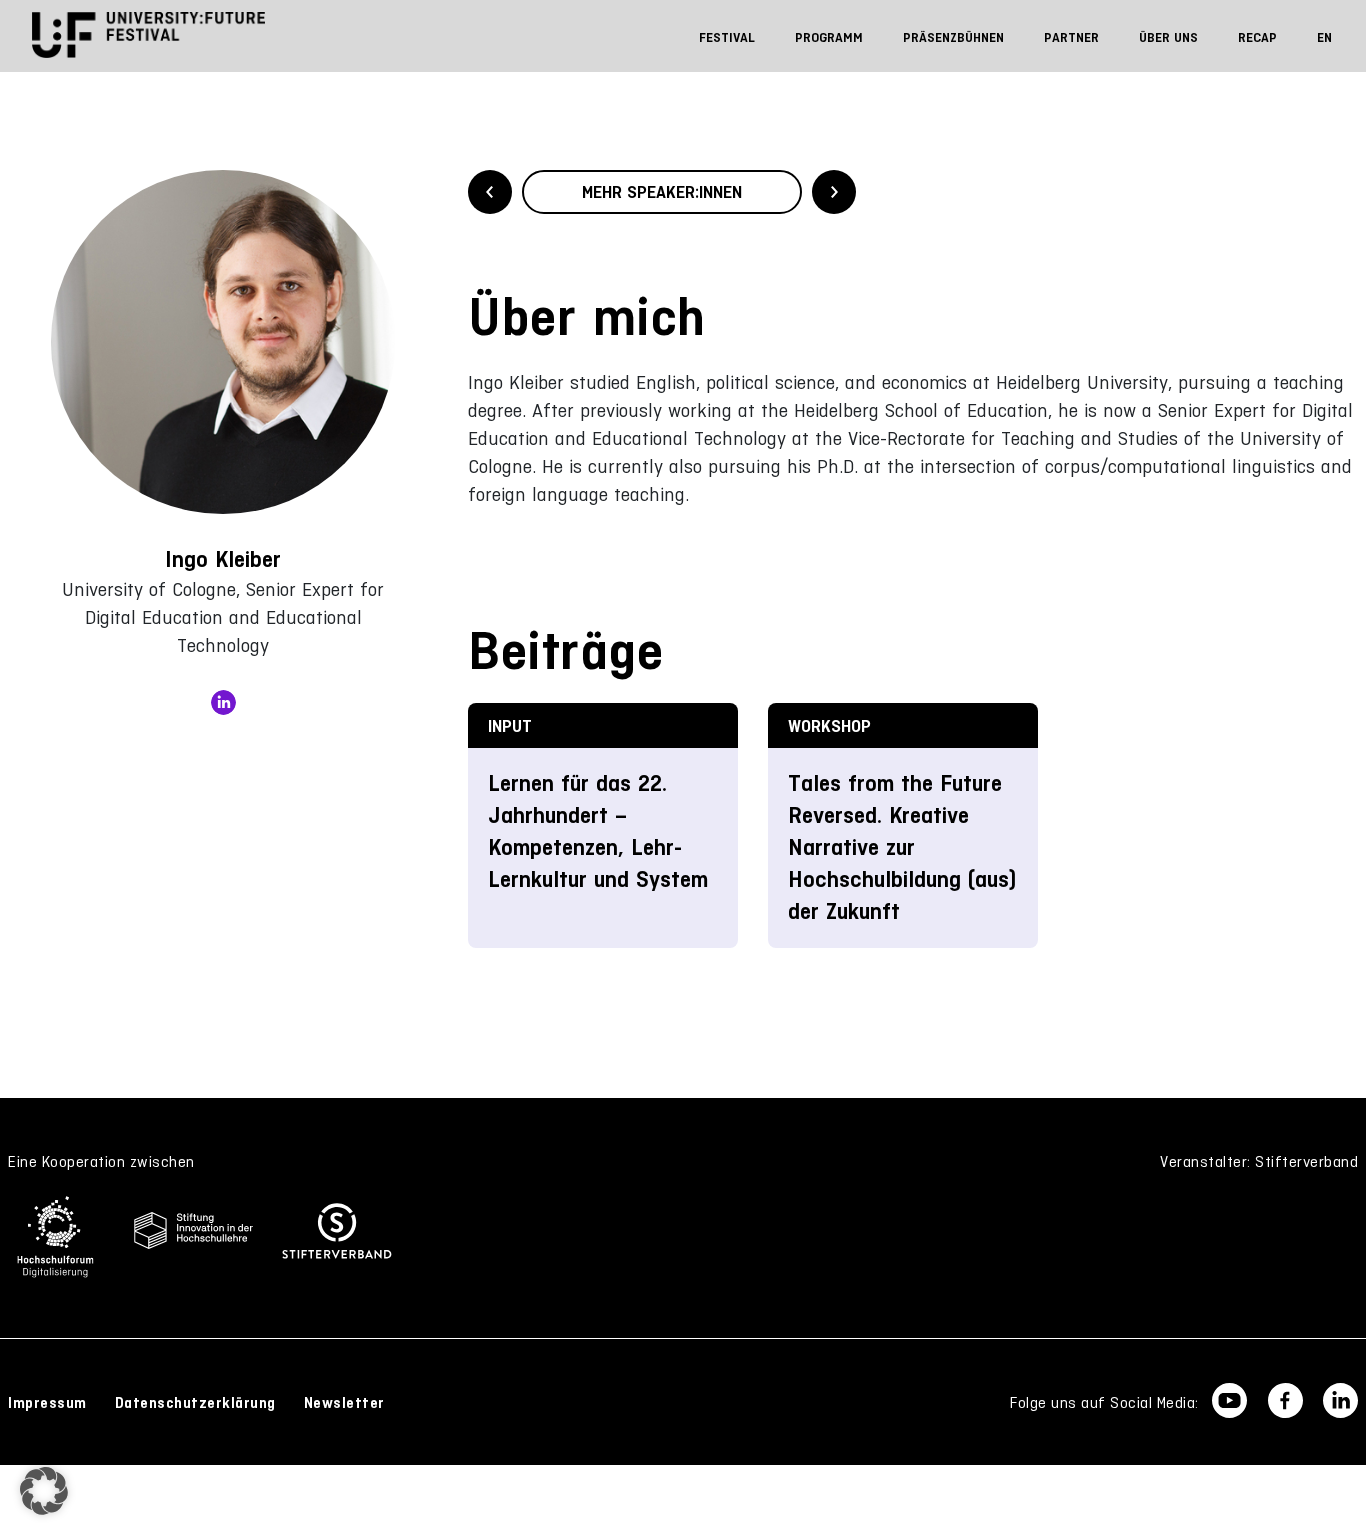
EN (1324, 37)
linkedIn (223, 702)
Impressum (47, 1403)
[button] (44, 1491)
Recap (1257, 37)
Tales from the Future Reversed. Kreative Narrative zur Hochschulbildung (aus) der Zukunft (902, 847)
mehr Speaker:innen (662, 192)
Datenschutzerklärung (195, 1403)
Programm (829, 37)
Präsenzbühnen (953, 37)
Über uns (1168, 37)
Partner (1071, 37)
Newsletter (344, 1403)
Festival (727, 37)
